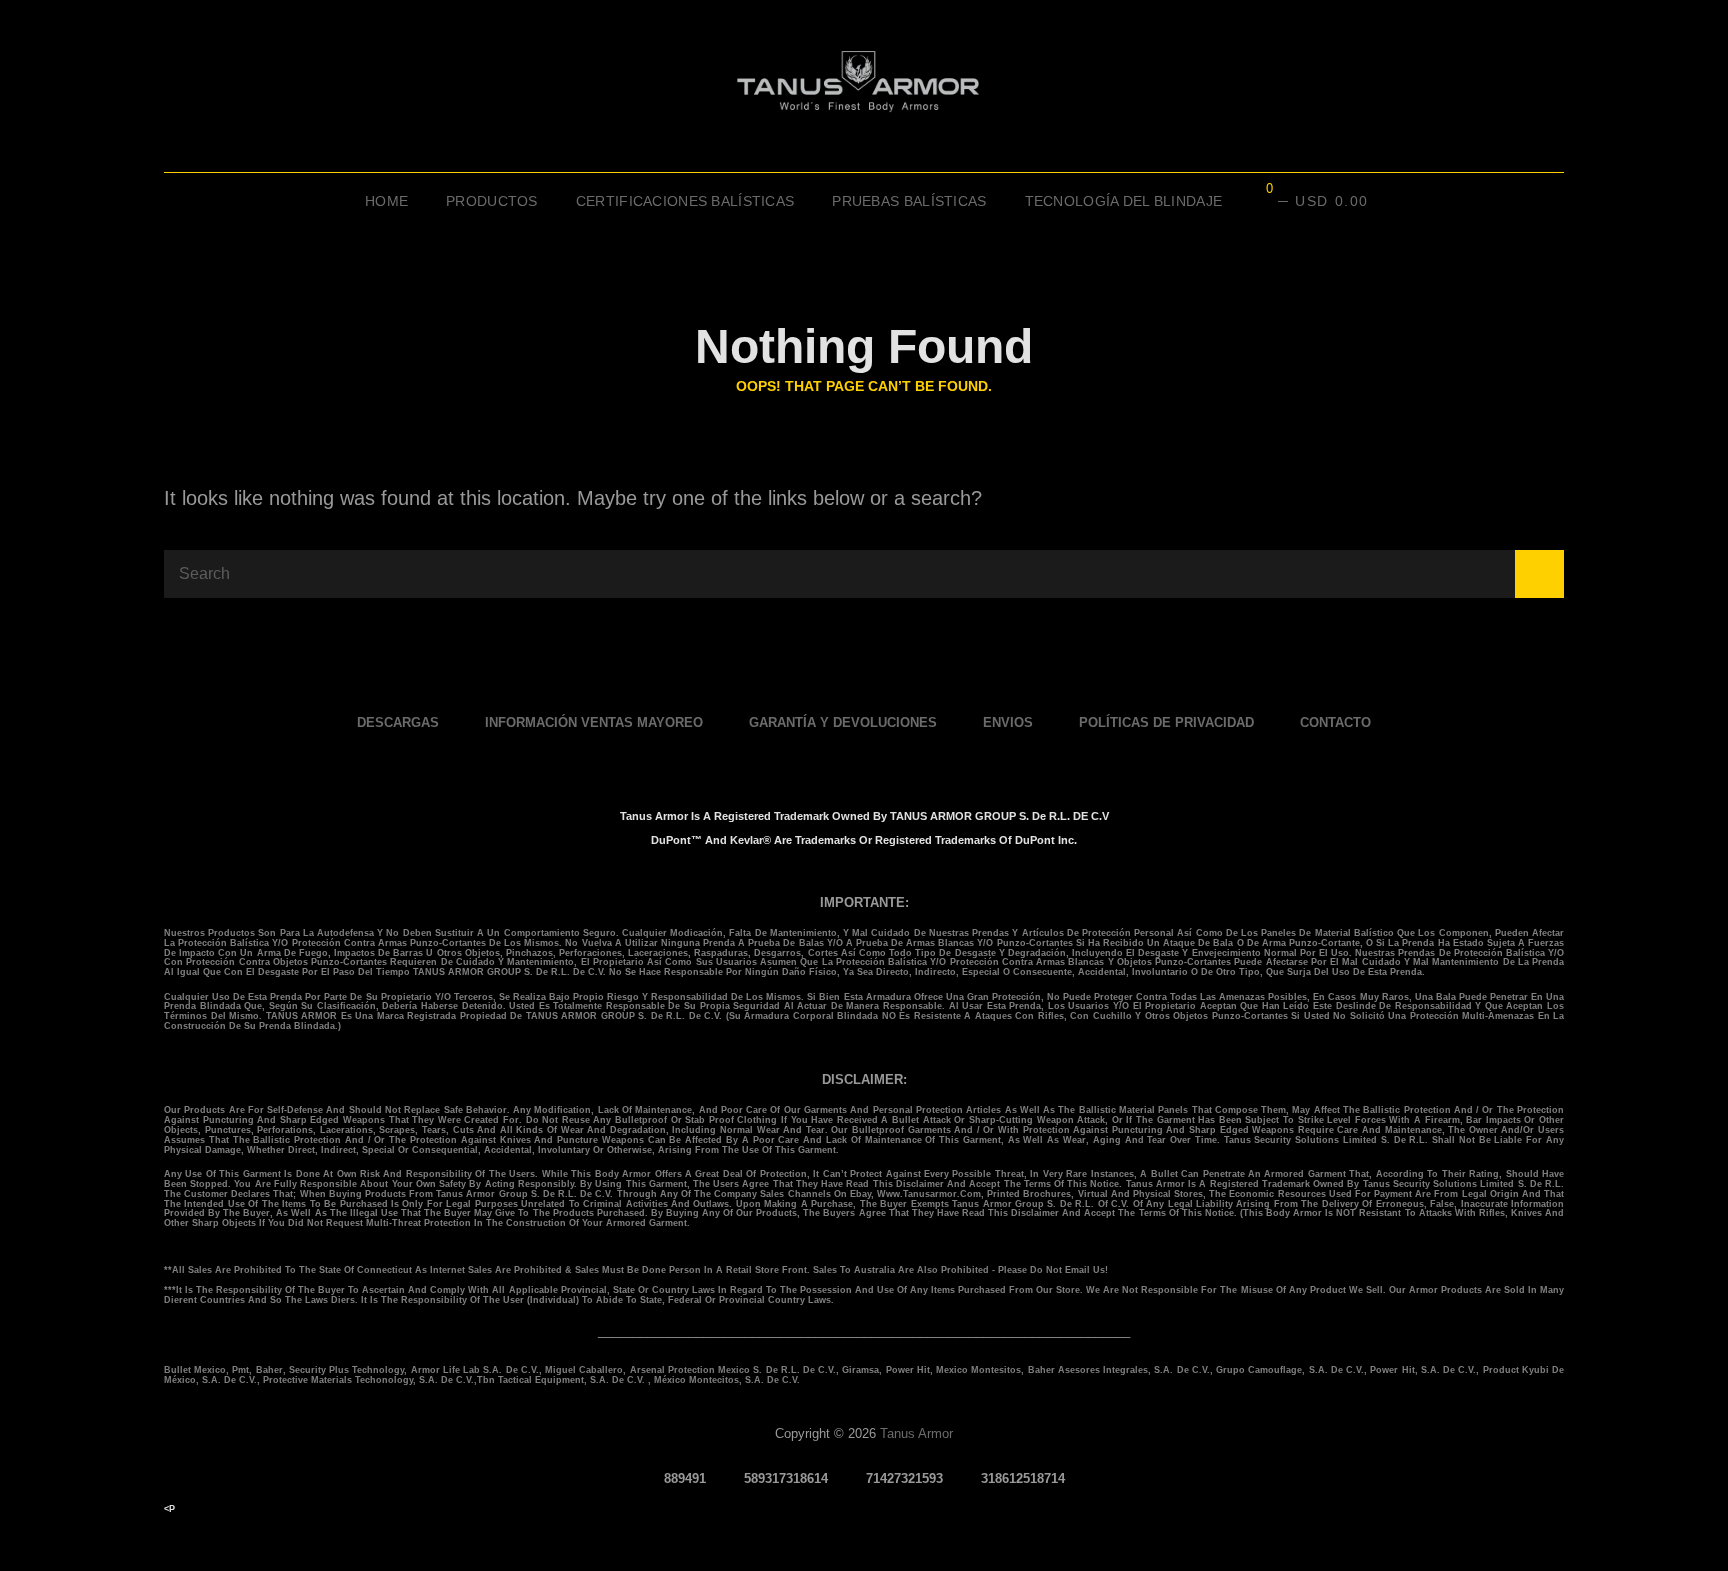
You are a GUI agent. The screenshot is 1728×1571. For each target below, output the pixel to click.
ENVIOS (1008, 722)
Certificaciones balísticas (685, 201)
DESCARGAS (398, 722)
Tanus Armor (916, 1433)
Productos (492, 201)
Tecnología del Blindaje (1124, 201)
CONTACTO (1335, 722)
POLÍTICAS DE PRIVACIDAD (1166, 722)
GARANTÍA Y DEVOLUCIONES (843, 722)
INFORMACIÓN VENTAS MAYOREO (594, 722)
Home (386, 201)
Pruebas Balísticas (909, 201)
